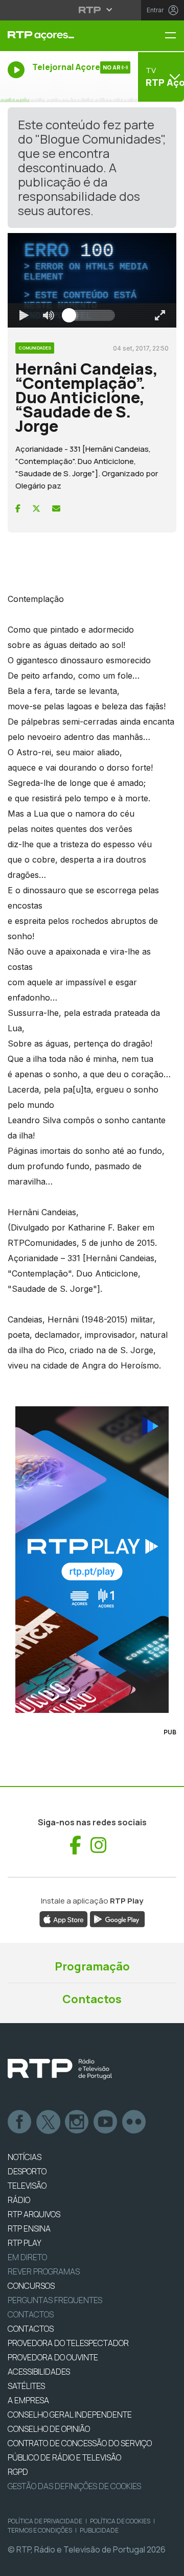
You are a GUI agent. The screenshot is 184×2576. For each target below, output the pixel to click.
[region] (92, 1288)
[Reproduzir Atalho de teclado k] (16, 2564)
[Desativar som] (65, 2564)
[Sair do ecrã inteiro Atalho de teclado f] (168, 2564)
